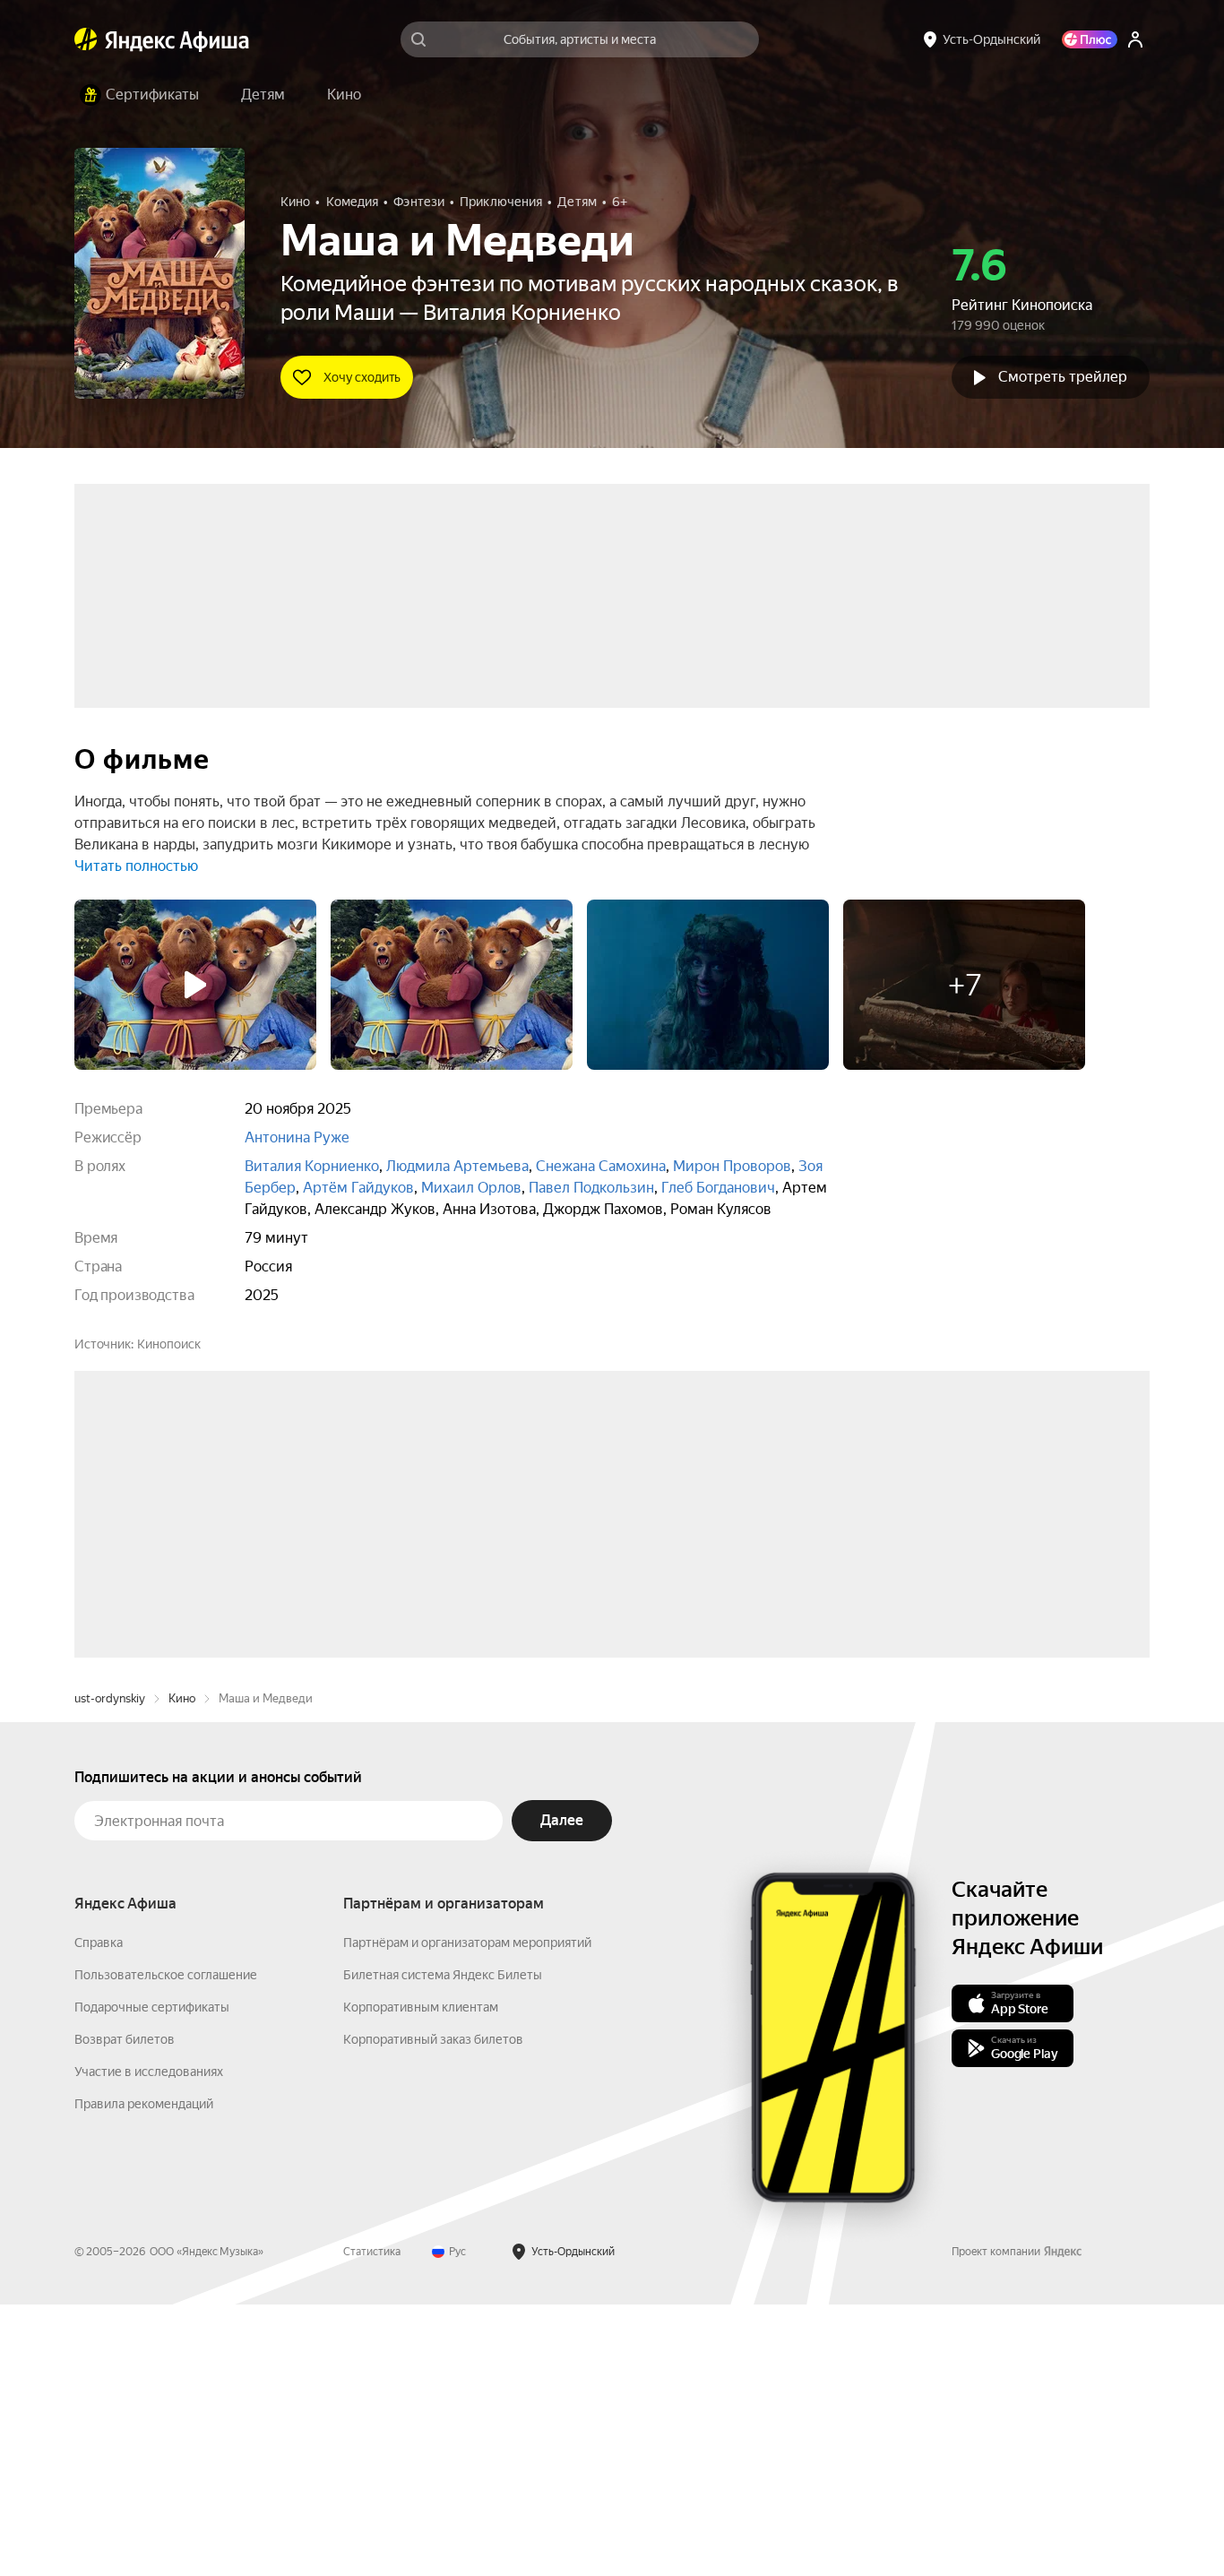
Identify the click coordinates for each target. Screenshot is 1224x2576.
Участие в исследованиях (149, 2343)
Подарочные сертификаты (152, 2279)
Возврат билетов (125, 2311)
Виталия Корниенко (312, 1166)
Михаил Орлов (471, 1188)
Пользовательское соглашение (166, 2246)
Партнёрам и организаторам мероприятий (467, 2214)
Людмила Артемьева (457, 1166)
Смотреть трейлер (1063, 377)
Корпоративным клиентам (421, 2279)
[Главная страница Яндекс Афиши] (86, 39)
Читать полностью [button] (136, 866)
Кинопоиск (169, 1344)
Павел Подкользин (591, 1188)
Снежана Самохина (601, 1166)
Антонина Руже (297, 1137)
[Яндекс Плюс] (1090, 39)
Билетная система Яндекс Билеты (443, 2246)
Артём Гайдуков (358, 1188)
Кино (182, 1970)
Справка (99, 2214)
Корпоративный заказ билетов (433, 2311)
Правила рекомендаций (144, 2375)
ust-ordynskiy (110, 1970)
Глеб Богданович (718, 1188)
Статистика (372, 2523)
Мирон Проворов (732, 1166)
